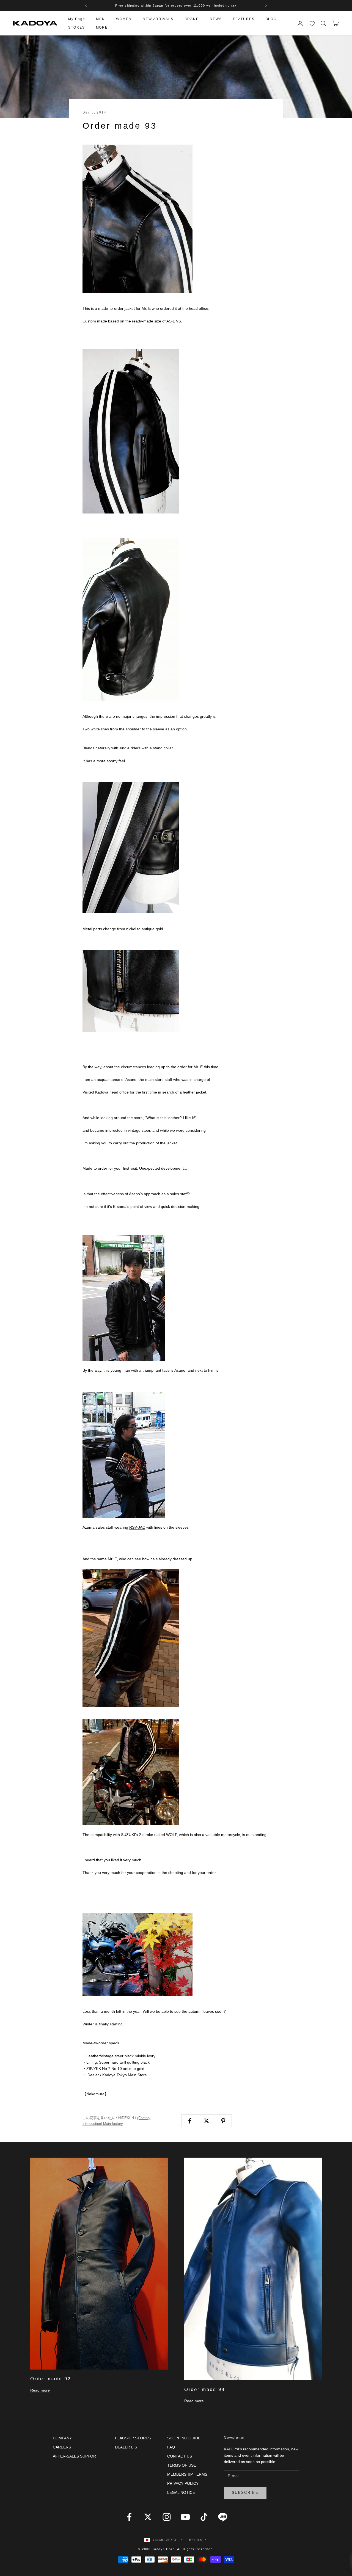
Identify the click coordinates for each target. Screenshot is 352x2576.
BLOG (271, 19)
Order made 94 (204, 2389)
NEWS (216, 19)
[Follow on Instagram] (167, 2517)
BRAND (192, 19)
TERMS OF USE (182, 2465)
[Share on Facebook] (190, 2121)
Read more (40, 2390)
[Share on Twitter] (207, 2121)
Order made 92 (50, 2379)
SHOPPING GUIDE (184, 2438)
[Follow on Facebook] (129, 2517)
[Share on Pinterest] (223, 2121)
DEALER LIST (127, 2447)
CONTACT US (180, 2456)
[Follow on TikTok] (204, 2517)
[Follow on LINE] (223, 2517)
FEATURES (244, 19)
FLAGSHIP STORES (133, 2438)
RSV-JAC (137, 1527)
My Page (77, 19)
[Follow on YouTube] (185, 2517)
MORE (102, 27)
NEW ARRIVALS (158, 19)
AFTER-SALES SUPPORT (76, 2456)
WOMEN (124, 19)
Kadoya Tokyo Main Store (125, 2075)
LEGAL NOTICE (181, 2492)
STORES (77, 27)
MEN (101, 19)
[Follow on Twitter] (148, 2517)
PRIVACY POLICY (183, 2483)
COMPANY (62, 2438)
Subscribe (245, 2493)
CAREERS (62, 2447)
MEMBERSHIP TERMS (187, 2474)
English (196, 2540)
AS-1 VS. (174, 321)
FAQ (171, 2447)
